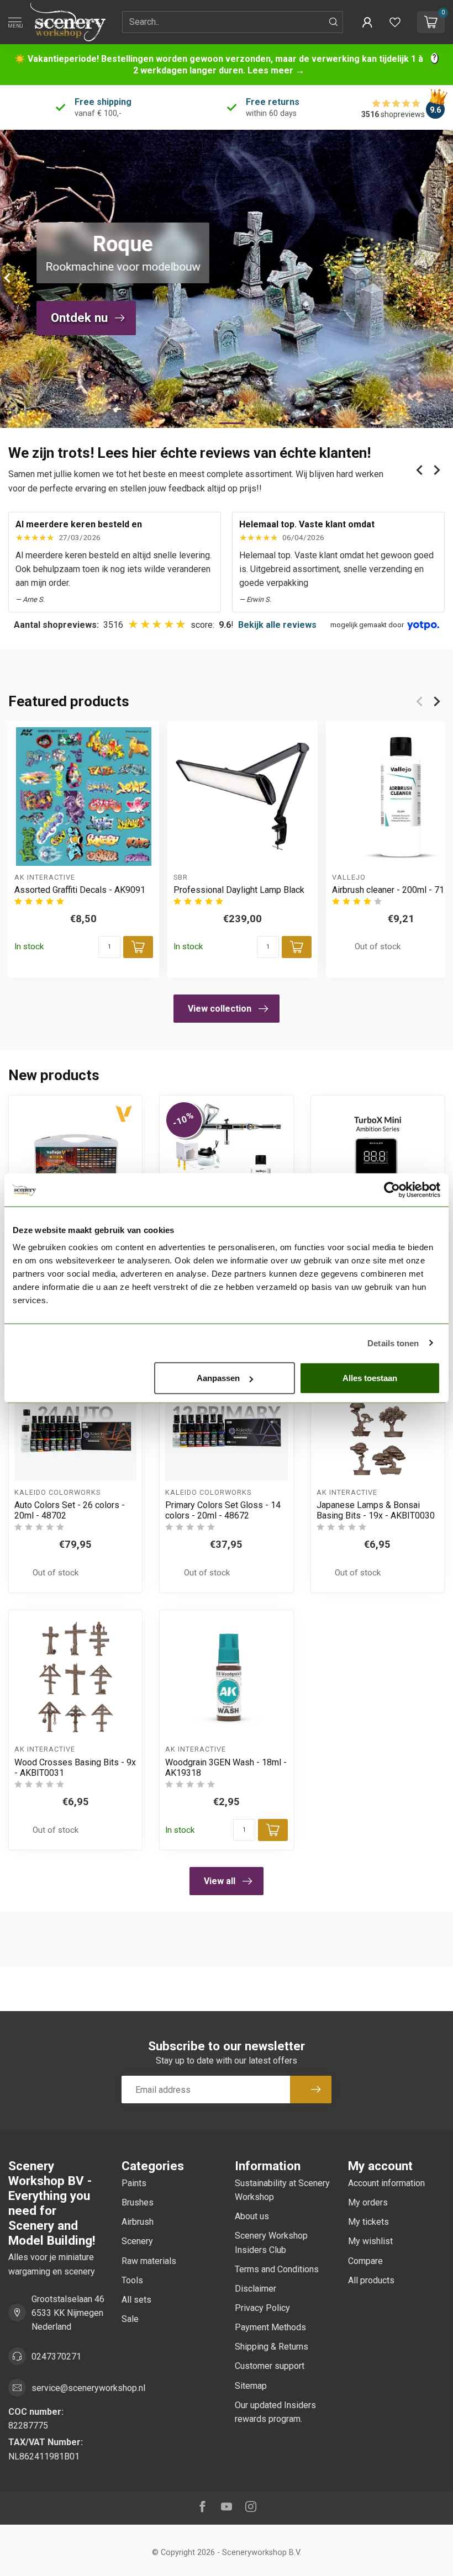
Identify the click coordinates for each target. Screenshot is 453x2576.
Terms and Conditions (277, 2269)
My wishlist (370, 2241)
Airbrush (138, 2222)
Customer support (270, 2366)
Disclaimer (256, 2289)
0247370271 (56, 2357)
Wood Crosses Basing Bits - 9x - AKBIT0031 (75, 1768)
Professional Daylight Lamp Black (239, 890)
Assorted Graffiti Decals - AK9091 (80, 890)
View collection (220, 1009)
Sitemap (251, 2386)
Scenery (137, 2241)
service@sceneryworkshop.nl (88, 2388)
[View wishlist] (395, 22)
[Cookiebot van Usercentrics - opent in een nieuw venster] (392, 1189)
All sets (136, 2300)
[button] (367, 22)
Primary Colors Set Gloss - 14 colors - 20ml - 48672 (223, 1510)
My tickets (368, 2222)
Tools (132, 2280)
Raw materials (149, 2261)
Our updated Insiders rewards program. (275, 2412)
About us (252, 2216)
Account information (386, 2183)
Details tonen (393, 1343)
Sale (130, 2319)
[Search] (334, 22)
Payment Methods (270, 2327)
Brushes (138, 2202)
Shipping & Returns (272, 2347)
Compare (365, 2261)
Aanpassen (218, 1378)
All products (371, 2280)
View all (220, 1881)
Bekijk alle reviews (277, 625)
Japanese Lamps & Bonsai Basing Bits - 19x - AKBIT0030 (376, 1510)
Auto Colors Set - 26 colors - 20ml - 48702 (70, 1510)
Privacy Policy (262, 2308)
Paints (134, 2183)
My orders (368, 2202)
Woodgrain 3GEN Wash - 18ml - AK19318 (226, 1768)
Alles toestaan (370, 1378)
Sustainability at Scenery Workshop (282, 2190)
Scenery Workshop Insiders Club (271, 2242)
